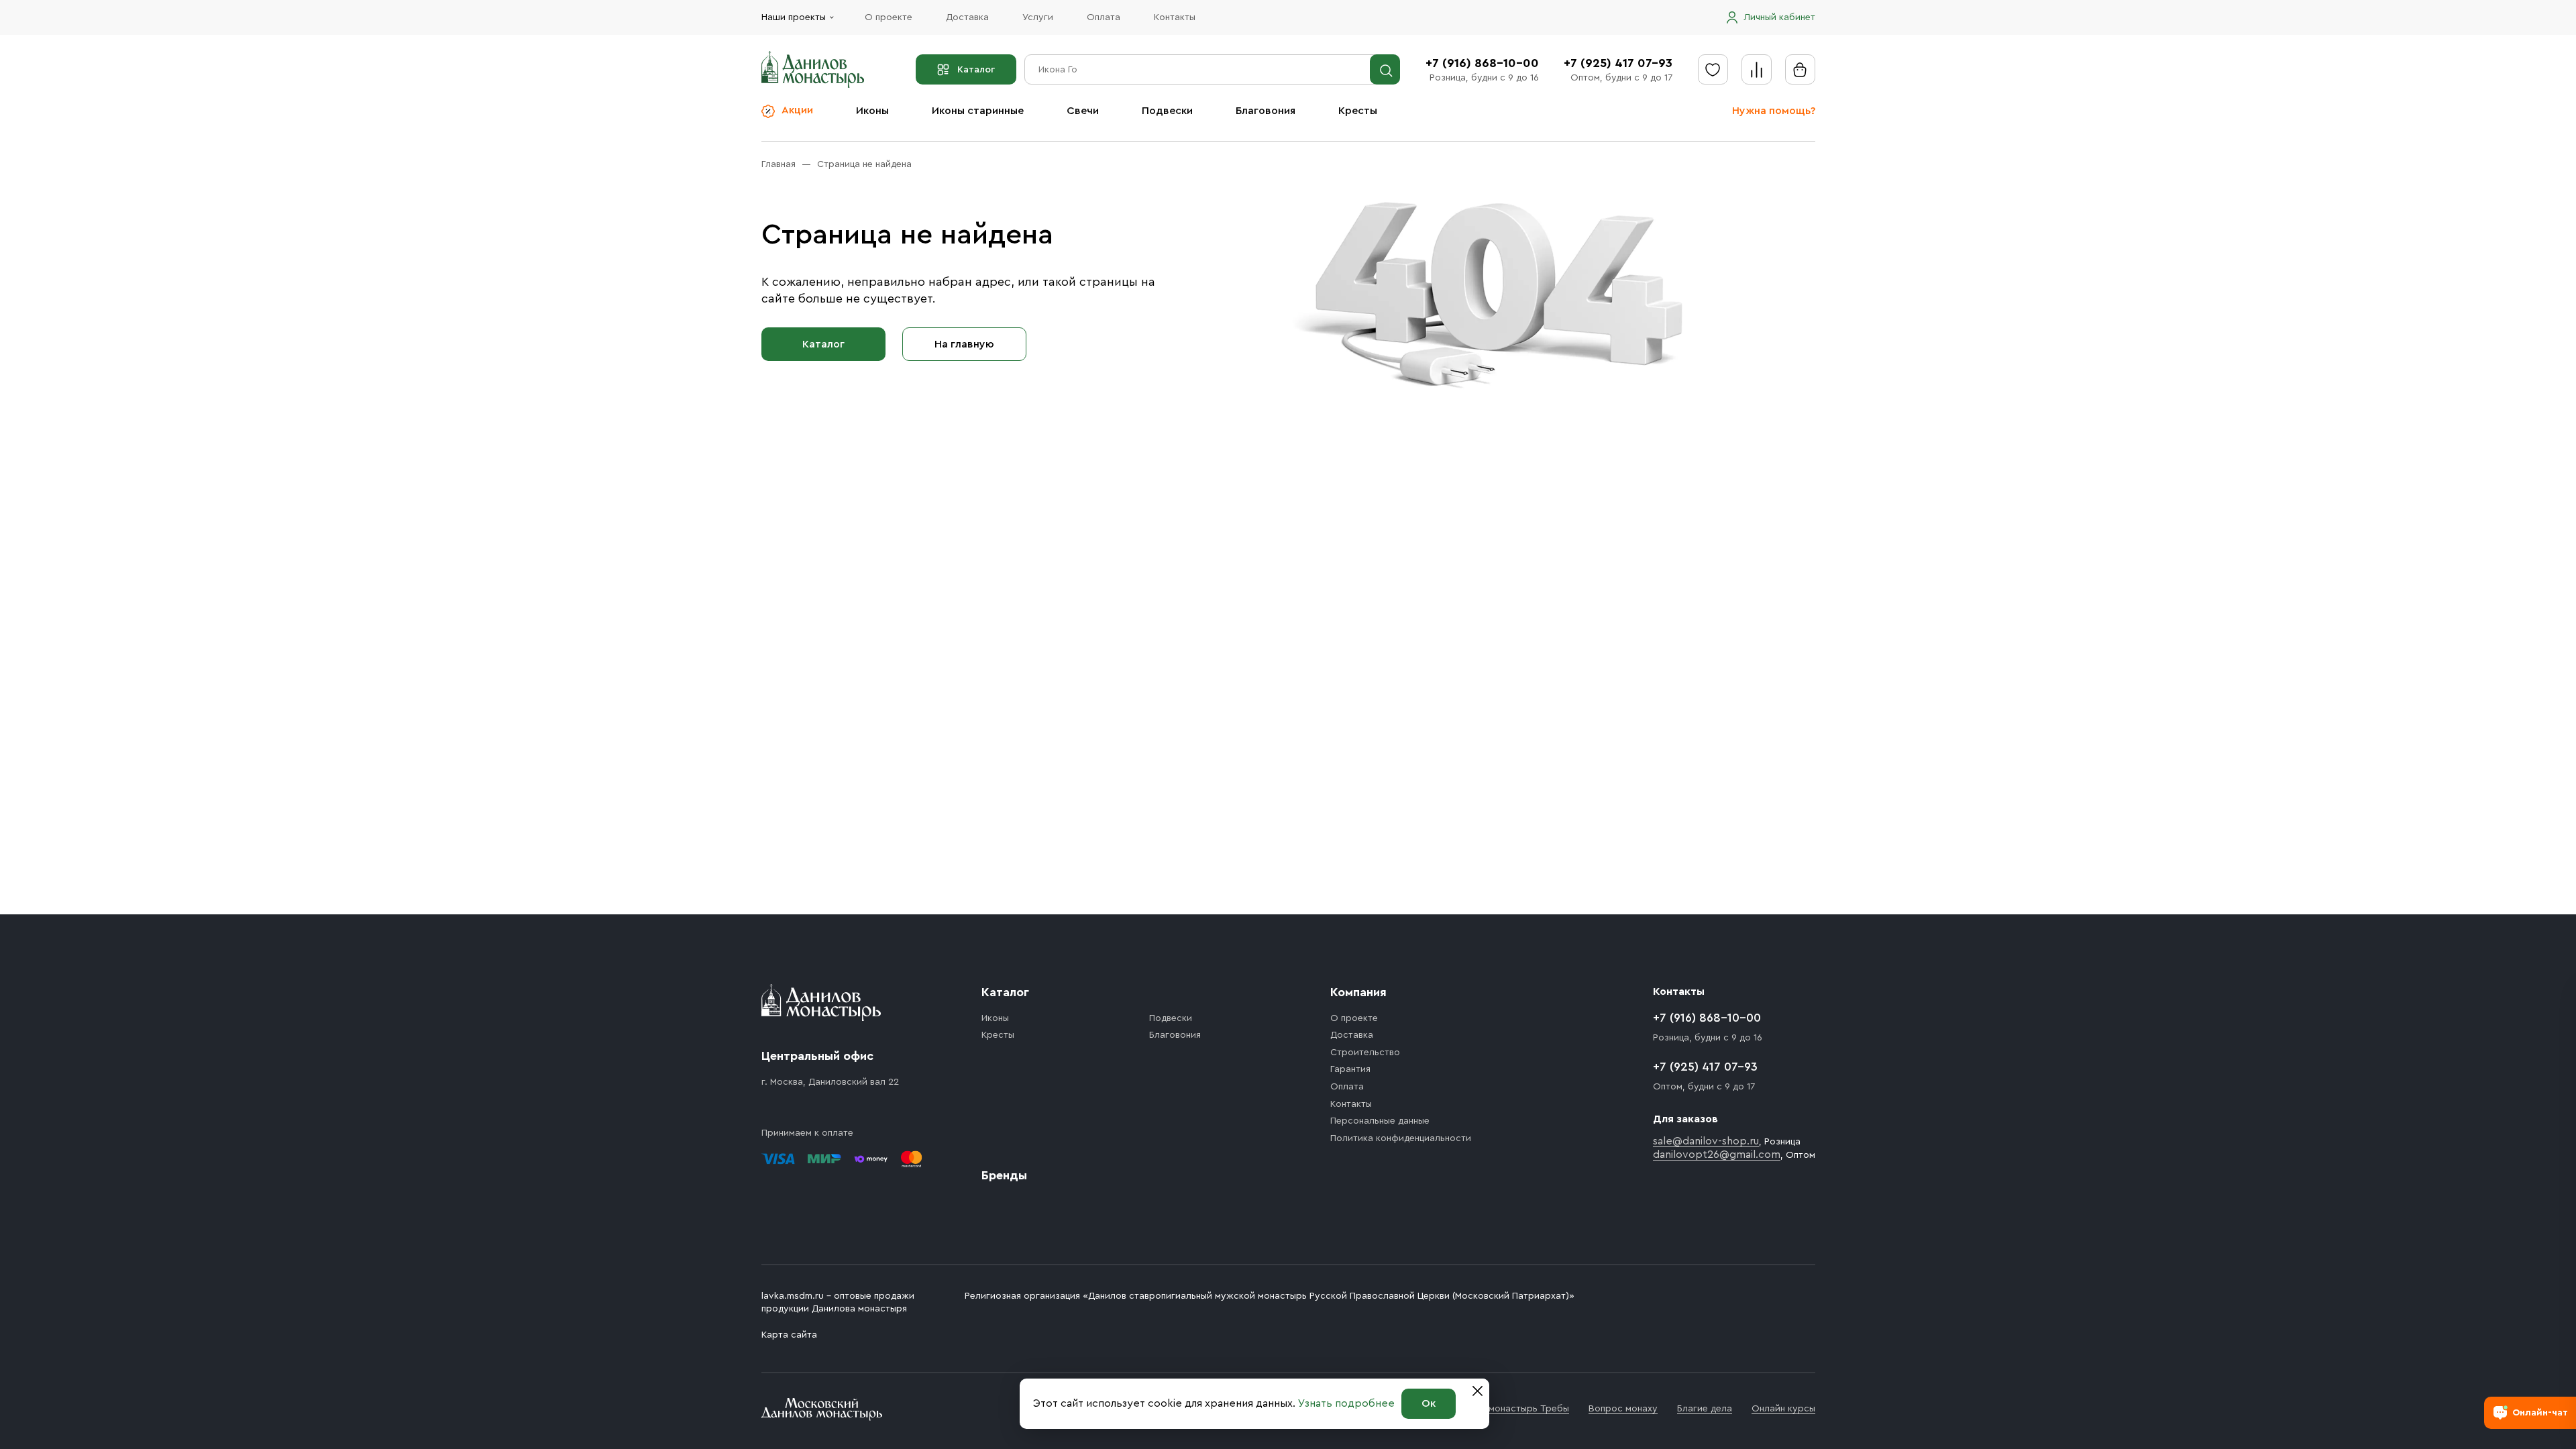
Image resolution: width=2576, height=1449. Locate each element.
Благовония (1266, 111)
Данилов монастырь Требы (1508, 1409)
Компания (1358, 992)
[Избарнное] (1713, 69)
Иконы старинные (978, 111)
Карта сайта (789, 1335)
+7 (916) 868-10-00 (1482, 63)
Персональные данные (1380, 1121)
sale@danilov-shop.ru (1706, 1141)
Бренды (1004, 1175)
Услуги (1038, 17)
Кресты (1358, 111)
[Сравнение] (1757, 69)
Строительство (1365, 1053)
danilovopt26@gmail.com (1717, 1155)
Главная (779, 164)
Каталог (976, 70)
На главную (964, 344)
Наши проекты (794, 17)
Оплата (1104, 17)
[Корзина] (1800, 69)
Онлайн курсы (1783, 1409)
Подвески (1167, 111)
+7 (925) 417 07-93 (1618, 63)
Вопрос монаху (1623, 1409)
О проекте (889, 17)
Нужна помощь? (1774, 111)
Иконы (872, 111)
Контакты (1175, 17)
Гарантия (1350, 1069)
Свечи (1083, 111)
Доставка (967, 17)
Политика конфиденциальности (1401, 1138)
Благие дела (1705, 1409)
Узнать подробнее (1346, 1403)
